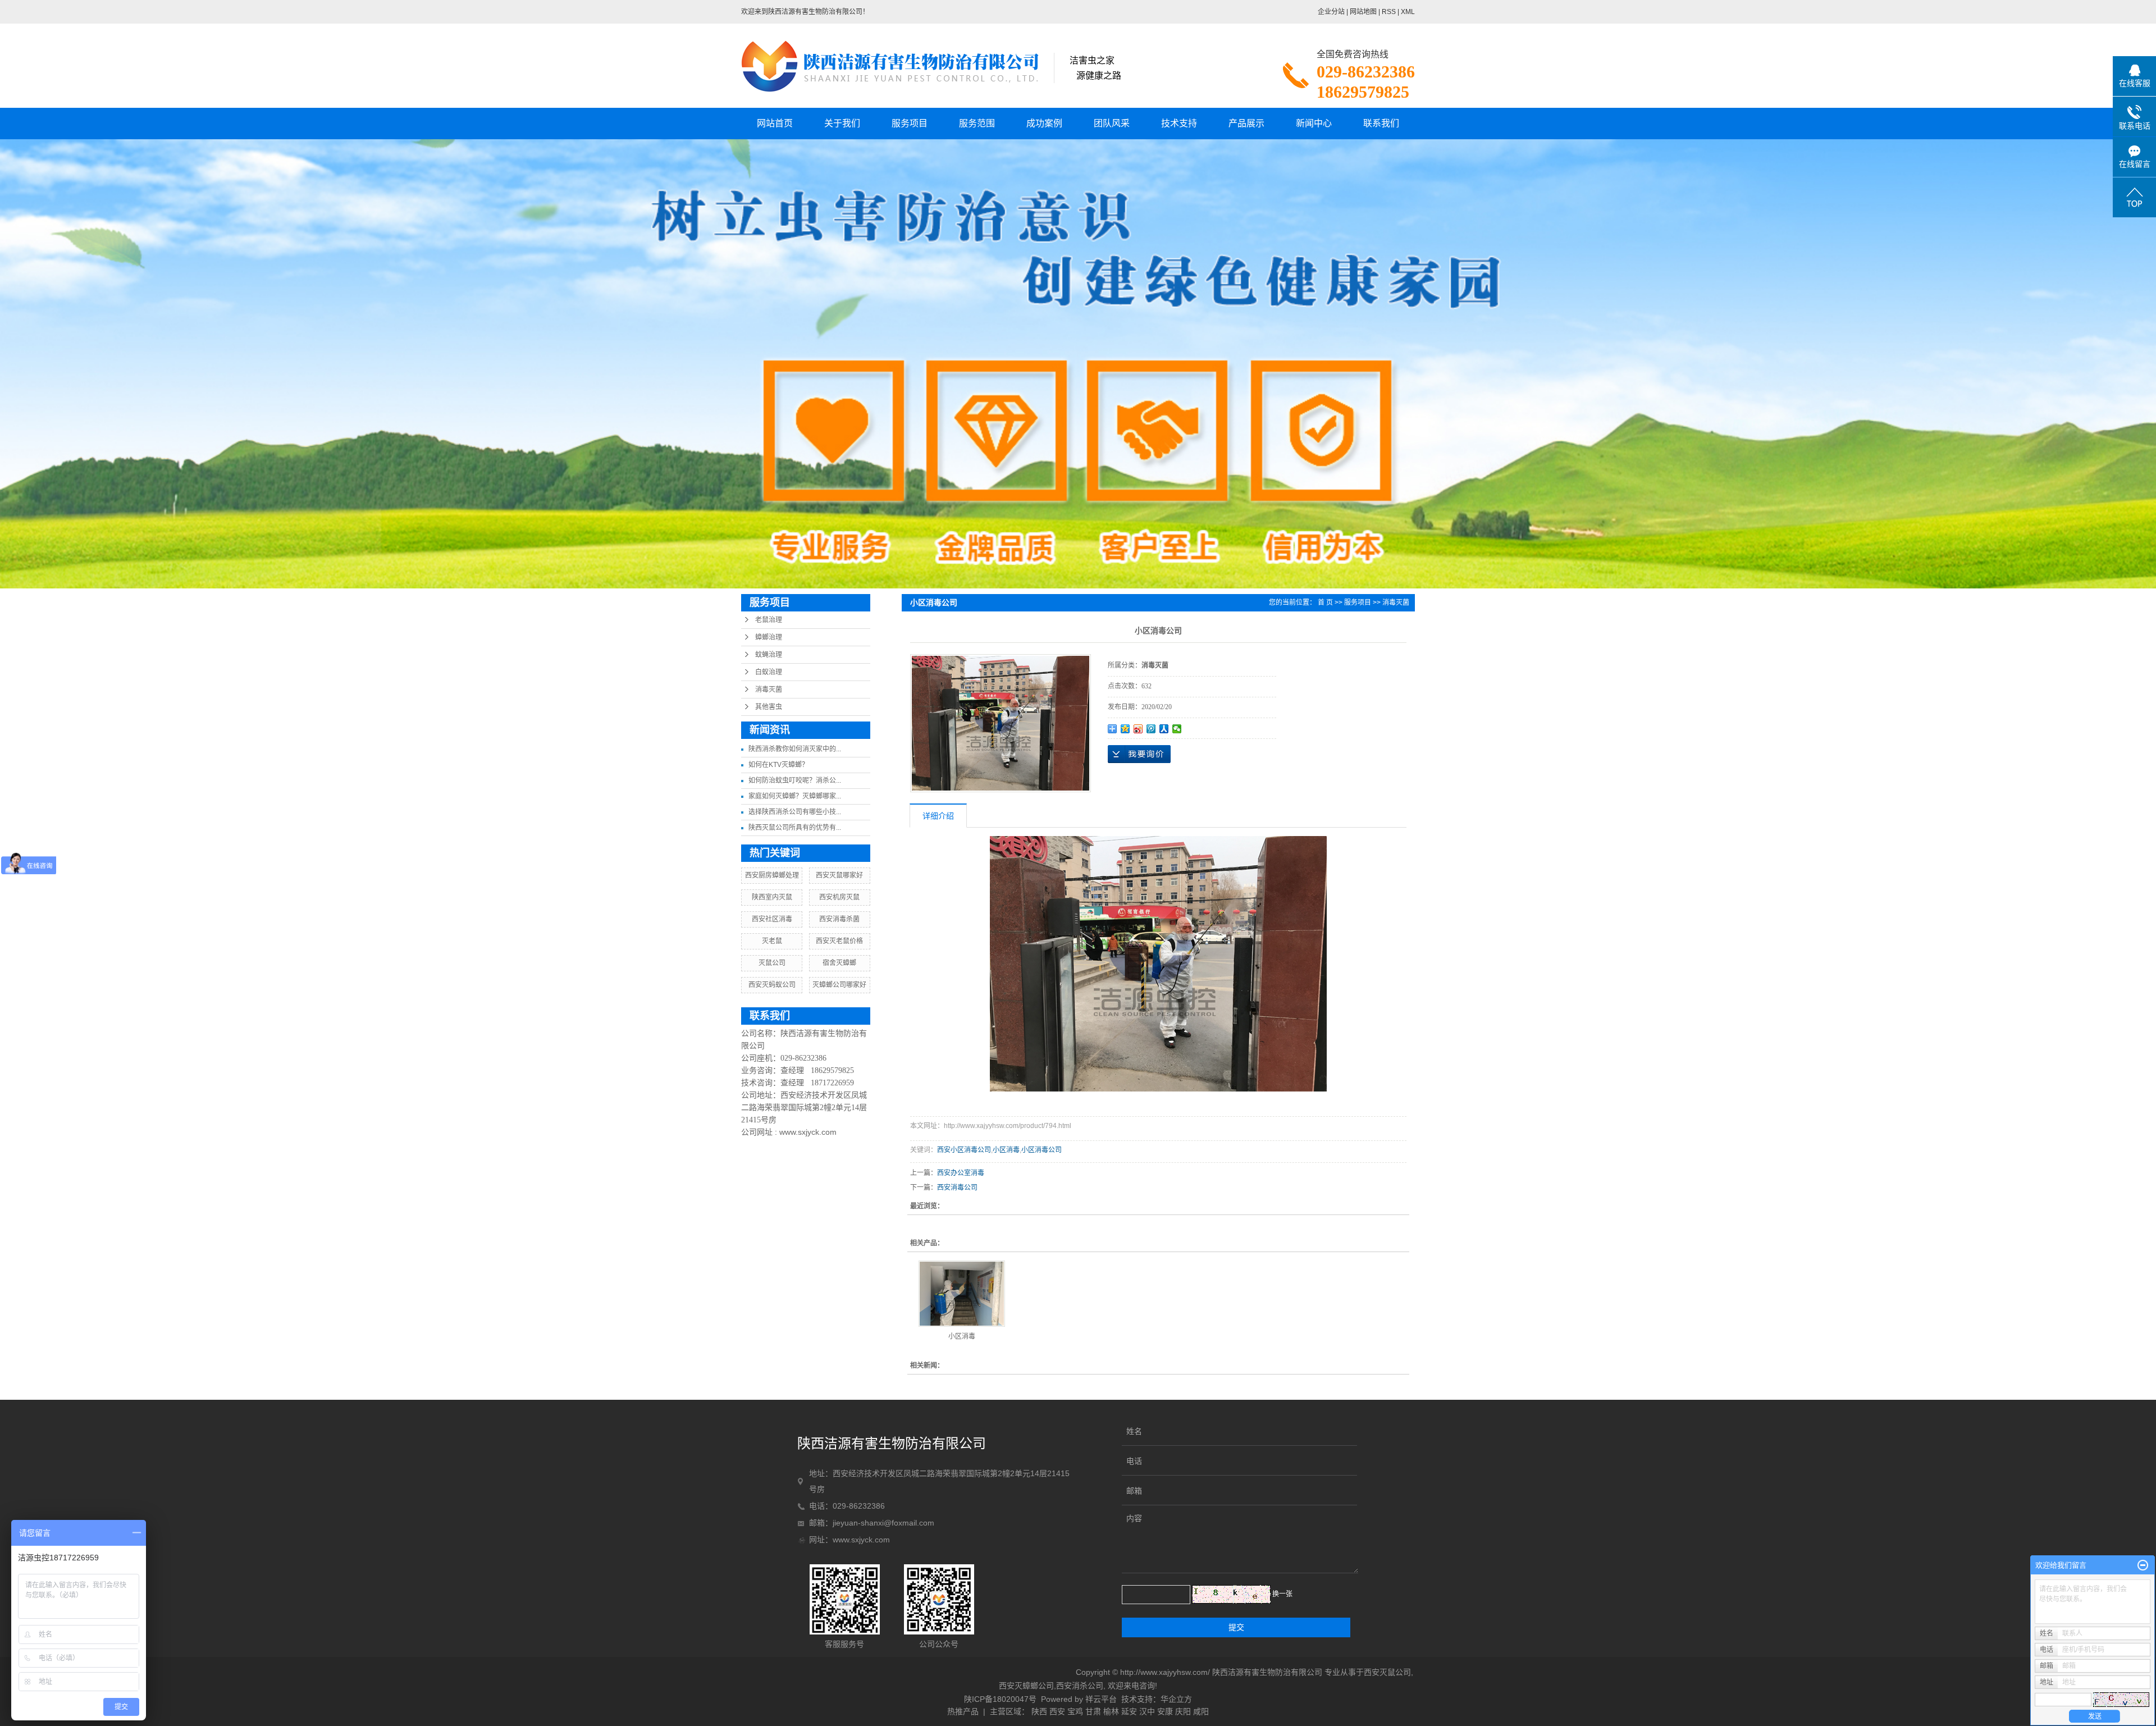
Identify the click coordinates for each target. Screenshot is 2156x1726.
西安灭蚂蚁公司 (772, 985)
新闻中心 (1314, 123)
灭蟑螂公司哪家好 (839, 985)
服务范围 (977, 123)
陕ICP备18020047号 (1000, 1699)
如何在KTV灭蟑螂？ (778, 765)
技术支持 (1179, 123)
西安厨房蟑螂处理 (772, 875)
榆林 (1111, 1711)
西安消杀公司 (1080, 1686)
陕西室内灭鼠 (772, 897)
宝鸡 (1075, 1711)
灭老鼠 (772, 941)
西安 (1057, 1711)
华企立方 (1176, 1699)
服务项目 (910, 123)
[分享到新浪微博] (1138, 729)
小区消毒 (1006, 1150)
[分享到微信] (1177, 729)
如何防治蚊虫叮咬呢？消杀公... (795, 780)
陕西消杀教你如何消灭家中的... (795, 749)
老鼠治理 (769, 620)
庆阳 (1183, 1711)
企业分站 (1331, 12)
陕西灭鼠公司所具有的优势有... (795, 828)
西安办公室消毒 (961, 1173)
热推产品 (963, 1711)
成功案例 (1044, 123)
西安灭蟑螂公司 (1026, 1686)
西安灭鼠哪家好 (839, 875)
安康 (1165, 1711)
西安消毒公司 (957, 1188)
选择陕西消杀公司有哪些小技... (795, 812)
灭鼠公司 (772, 963)
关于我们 (842, 123)
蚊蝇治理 (769, 655)
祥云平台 (1101, 1699)
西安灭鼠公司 (1387, 1672)
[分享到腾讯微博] (1151, 729)
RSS (1389, 12)
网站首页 (775, 123)
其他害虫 (769, 707)
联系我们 (1381, 123)
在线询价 (1139, 754)
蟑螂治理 (769, 637)
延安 (1129, 1711)
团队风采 (1112, 123)
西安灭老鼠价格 (839, 941)
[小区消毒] (962, 1294)
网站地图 (1363, 12)
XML (1408, 12)
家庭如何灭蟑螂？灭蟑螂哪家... (795, 796)
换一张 (1282, 1594)
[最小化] (2143, 1565)
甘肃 (1093, 1711)
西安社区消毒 (772, 919)
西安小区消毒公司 (964, 1150)
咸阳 (1201, 1711)
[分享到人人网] (1164, 729)
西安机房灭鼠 (839, 897)
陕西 (1039, 1711)
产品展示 (1246, 123)
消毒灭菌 (769, 690)
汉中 (1147, 1711)
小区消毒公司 (1042, 1150)
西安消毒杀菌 (839, 919)
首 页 (1325, 602)
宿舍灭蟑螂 (839, 963)
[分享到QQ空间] (1125, 729)
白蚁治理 (769, 672)
